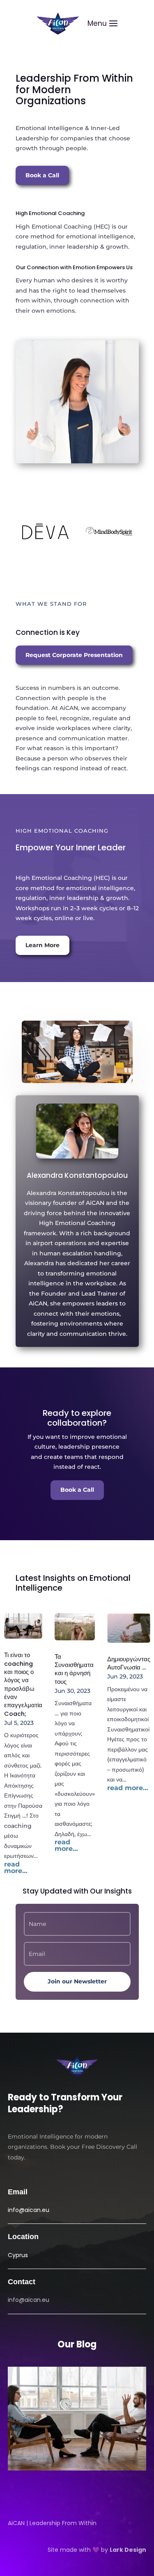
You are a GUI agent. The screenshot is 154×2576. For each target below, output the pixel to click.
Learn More (43, 945)
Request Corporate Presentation (74, 655)
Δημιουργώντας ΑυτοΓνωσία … (129, 1663)
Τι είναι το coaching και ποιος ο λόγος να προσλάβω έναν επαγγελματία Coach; (23, 1684)
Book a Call (42, 175)
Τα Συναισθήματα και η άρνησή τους (74, 1669)
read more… (16, 1868)
